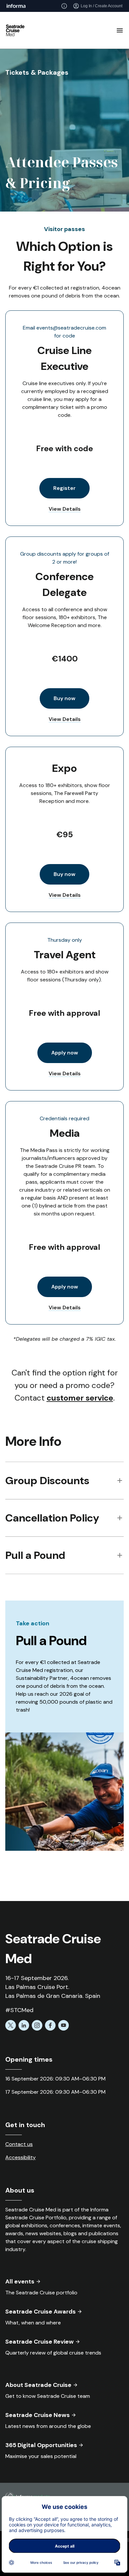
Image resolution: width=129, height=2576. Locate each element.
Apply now (65, 1053)
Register (64, 488)
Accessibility (21, 2157)
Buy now (64, 698)
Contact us (19, 2144)
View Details (65, 509)
